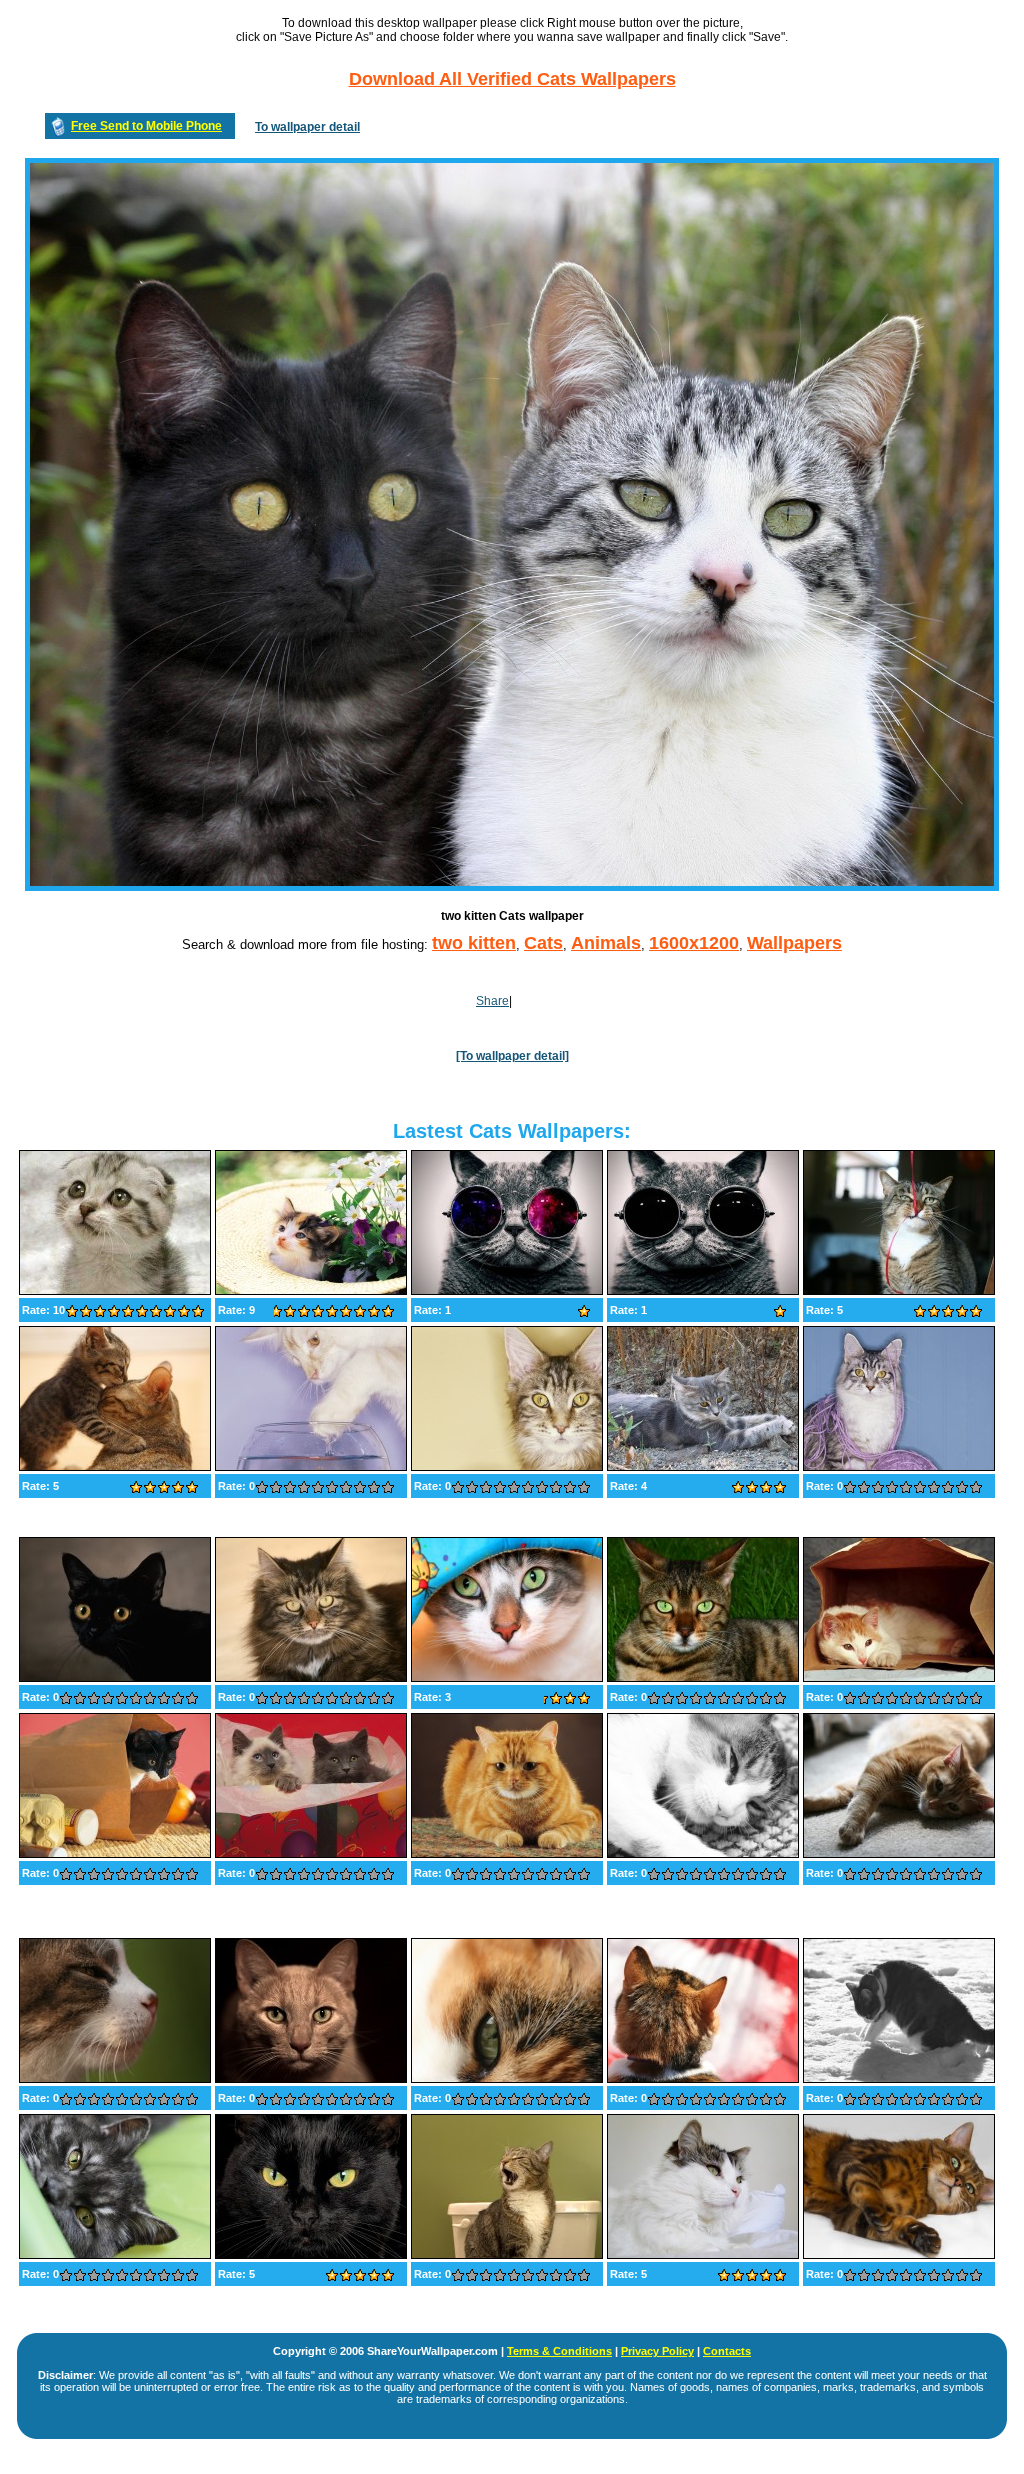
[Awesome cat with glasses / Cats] (507, 1291)
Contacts (727, 2351)
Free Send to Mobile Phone (146, 126)
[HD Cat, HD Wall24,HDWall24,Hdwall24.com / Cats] (311, 1291)
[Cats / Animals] (115, 1291)
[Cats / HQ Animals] (899, 1678)
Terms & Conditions (559, 2351)
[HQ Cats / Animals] (899, 2079)
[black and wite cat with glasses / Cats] (703, 1291)
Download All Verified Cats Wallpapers (512, 79)
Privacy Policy (657, 2351)
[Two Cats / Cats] (115, 1467)
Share (492, 1001)
